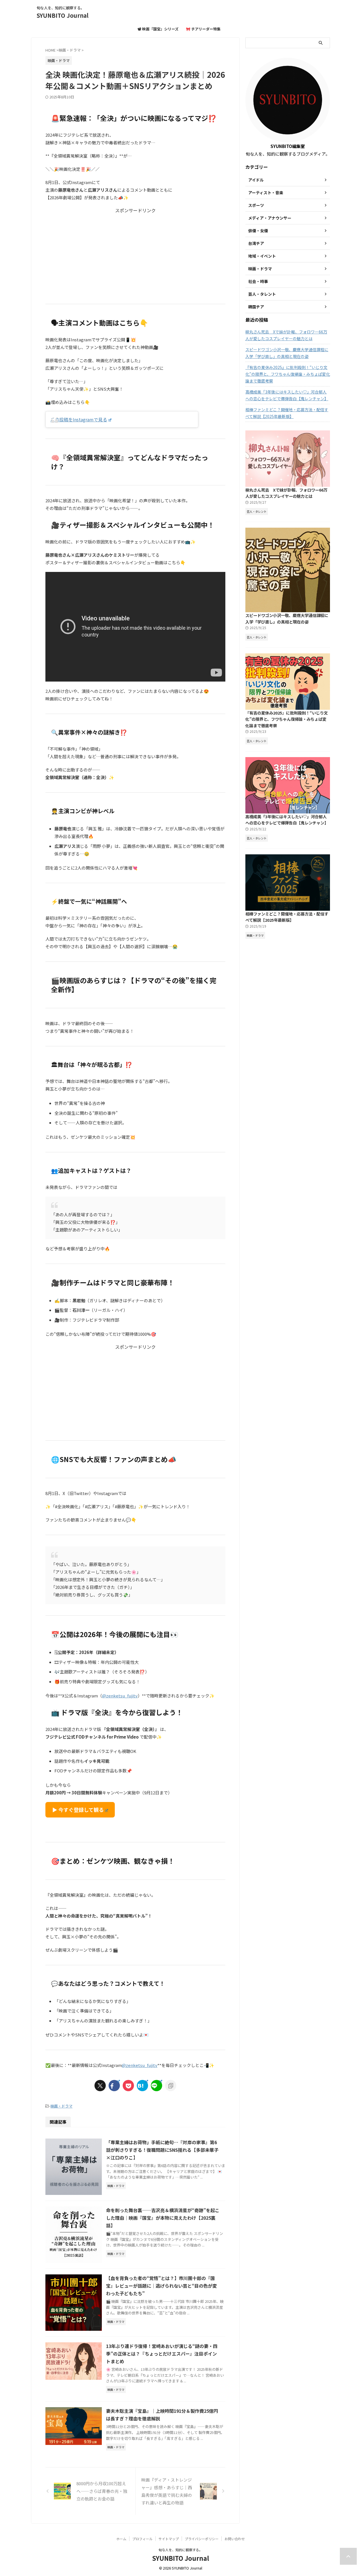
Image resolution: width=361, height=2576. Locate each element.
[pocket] (128, 2086)
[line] (157, 2086)
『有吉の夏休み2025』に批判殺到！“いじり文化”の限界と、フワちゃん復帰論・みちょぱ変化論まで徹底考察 (288, 374)
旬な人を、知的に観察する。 (180, 2550)
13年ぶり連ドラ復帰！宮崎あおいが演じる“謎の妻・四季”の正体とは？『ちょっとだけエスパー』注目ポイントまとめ (162, 2354)
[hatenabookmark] (142, 2086)
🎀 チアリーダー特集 (203, 29)
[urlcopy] (171, 2086)
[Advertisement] (135, 253)
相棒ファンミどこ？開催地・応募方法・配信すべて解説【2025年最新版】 (287, 413)
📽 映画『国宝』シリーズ (158, 29)
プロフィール (142, 2539)
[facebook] (114, 2086)
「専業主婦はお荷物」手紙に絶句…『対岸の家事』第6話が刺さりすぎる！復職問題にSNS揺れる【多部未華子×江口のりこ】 (162, 2150)
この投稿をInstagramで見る (79, 419)
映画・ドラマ (61, 2106)
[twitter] (100, 2086)
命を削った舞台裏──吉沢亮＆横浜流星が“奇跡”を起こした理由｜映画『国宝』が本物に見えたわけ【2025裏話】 (163, 2218)
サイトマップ (169, 2539)
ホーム (121, 2539)
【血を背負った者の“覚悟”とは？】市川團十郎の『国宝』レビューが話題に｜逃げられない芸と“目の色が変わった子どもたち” (161, 2286)
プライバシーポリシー (202, 2539)
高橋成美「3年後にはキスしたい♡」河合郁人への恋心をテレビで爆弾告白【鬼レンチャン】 (287, 395)
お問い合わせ (235, 2539)
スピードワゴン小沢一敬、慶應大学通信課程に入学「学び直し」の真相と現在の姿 (287, 353)
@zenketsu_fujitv (120, 1696)
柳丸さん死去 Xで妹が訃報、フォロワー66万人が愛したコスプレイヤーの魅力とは (286, 335)
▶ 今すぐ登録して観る (78, 1810)
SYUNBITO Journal (63, 15)
